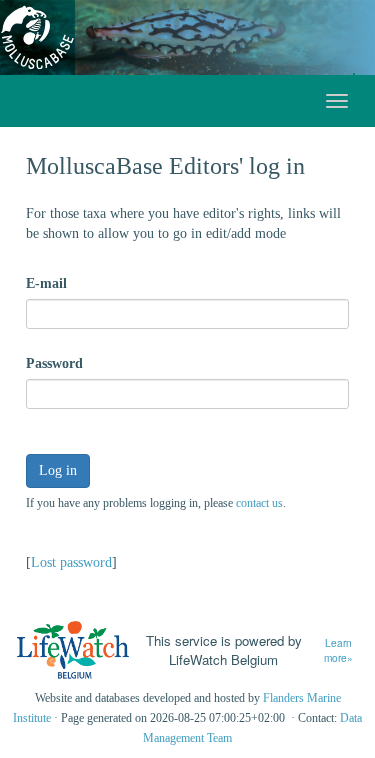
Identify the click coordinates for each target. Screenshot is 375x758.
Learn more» (338, 650)
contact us (259, 503)
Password (54, 363)
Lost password (71, 562)
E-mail (46, 283)
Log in (58, 470)
